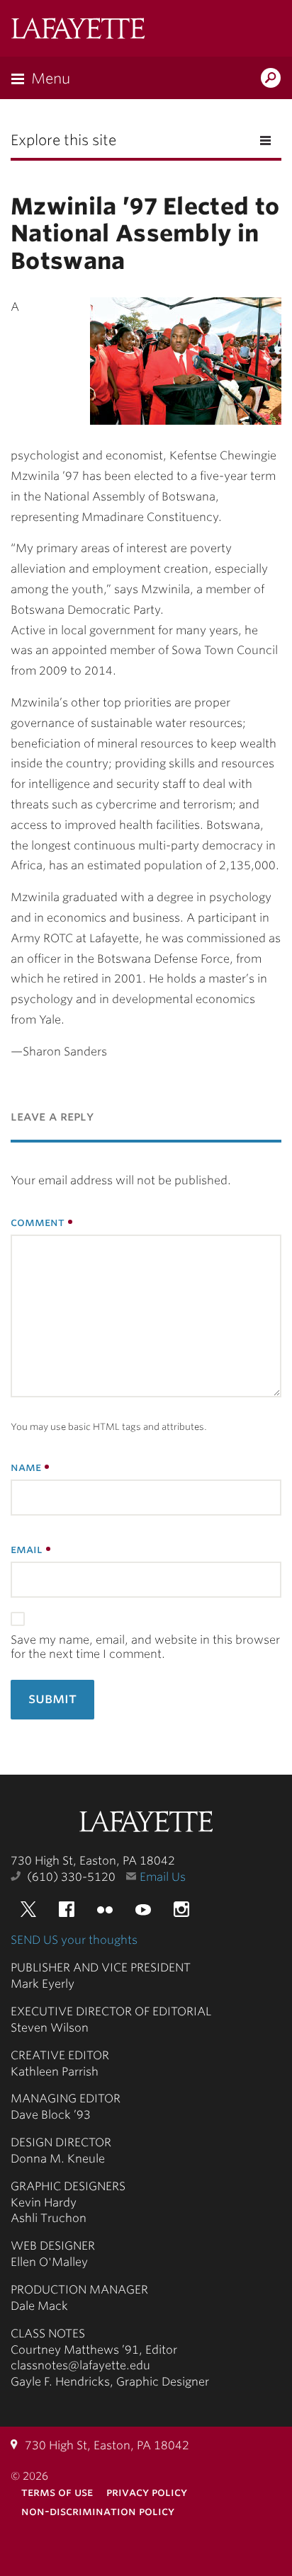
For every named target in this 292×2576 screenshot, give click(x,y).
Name (26, 1467)
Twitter (28, 1909)
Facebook (67, 1909)
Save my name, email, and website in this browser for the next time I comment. (145, 1647)
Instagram (181, 1909)
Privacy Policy (147, 2492)
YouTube (143, 1909)
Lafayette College (146, 1823)
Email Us (163, 1877)
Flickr (105, 1909)
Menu (51, 79)
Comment (38, 1222)
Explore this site (63, 140)
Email (27, 1549)
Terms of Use (57, 2492)
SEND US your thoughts (74, 1940)
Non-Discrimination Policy (98, 2511)
